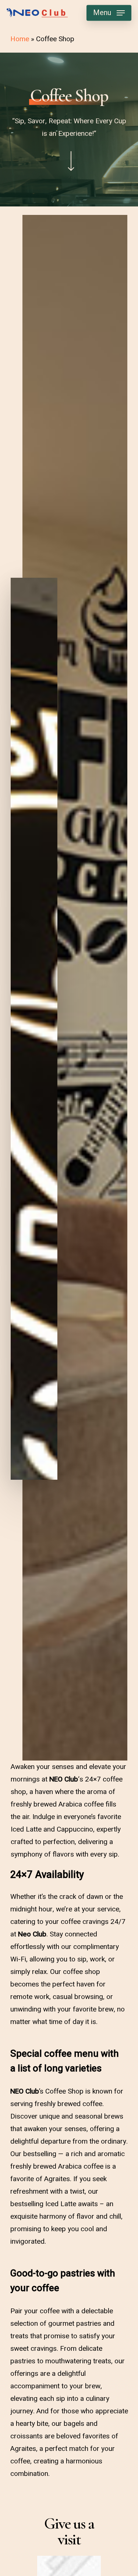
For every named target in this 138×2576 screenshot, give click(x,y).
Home (20, 39)
